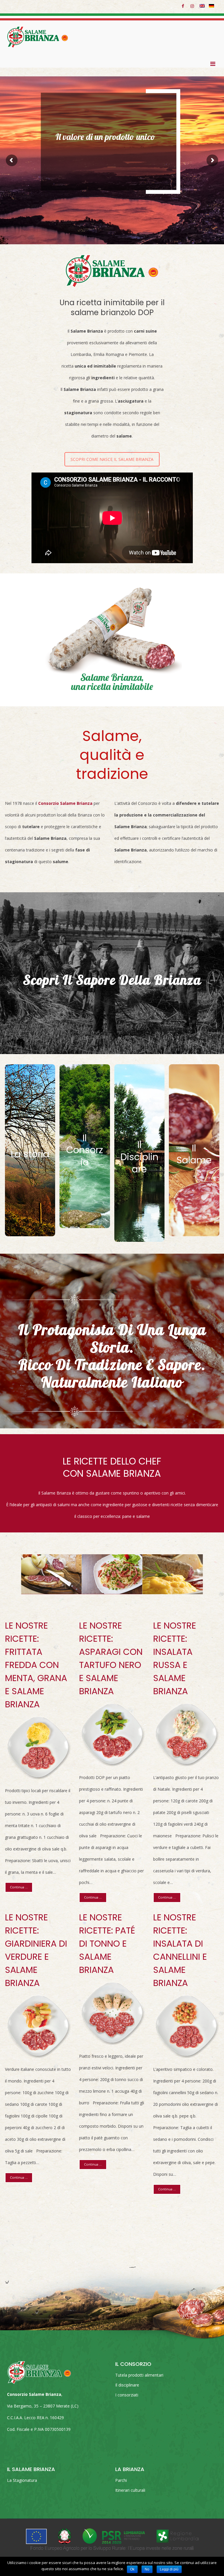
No (147, 2569)
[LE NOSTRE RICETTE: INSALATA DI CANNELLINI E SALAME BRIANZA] (186, 2027)
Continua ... (19, 1887)
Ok (132, 2569)
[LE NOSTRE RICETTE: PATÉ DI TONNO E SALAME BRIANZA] (112, 2013)
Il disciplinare (127, 2385)
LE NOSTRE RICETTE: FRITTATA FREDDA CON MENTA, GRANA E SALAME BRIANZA (36, 1665)
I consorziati (127, 2395)
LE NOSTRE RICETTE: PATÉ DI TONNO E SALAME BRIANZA (107, 1944)
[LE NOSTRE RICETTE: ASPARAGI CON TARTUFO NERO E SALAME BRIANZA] (112, 1735)
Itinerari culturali (130, 2490)
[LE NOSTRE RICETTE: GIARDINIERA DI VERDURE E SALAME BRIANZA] (38, 2027)
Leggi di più (169, 2569)
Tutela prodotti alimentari (139, 2375)
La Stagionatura (22, 2480)
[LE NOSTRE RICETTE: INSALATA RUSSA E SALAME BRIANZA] (186, 1735)
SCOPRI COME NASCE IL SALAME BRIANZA (112, 459)
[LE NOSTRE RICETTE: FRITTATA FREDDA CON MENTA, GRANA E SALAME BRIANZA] (38, 1748)
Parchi (121, 2480)
